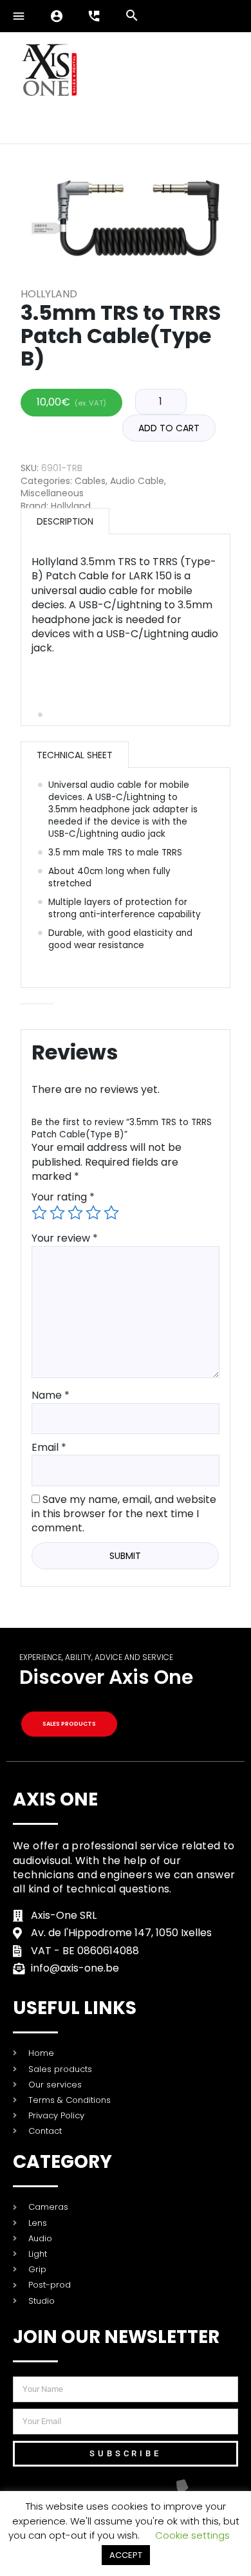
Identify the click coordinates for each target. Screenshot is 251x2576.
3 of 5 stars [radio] (75, 1213)
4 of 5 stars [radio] (93, 1213)
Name (51, 1395)
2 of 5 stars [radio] (57, 1213)
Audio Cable (137, 481)
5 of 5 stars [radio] (111, 1213)
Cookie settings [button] (192, 2535)
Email (49, 1447)
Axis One (55, 1799)
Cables (90, 481)
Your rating (63, 1197)
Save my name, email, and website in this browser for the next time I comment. (124, 1514)
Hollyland (49, 294)
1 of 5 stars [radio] (39, 1213)
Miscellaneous (52, 493)
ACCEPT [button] (126, 2555)
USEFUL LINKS (75, 2008)
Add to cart (169, 428)
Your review (65, 1238)
